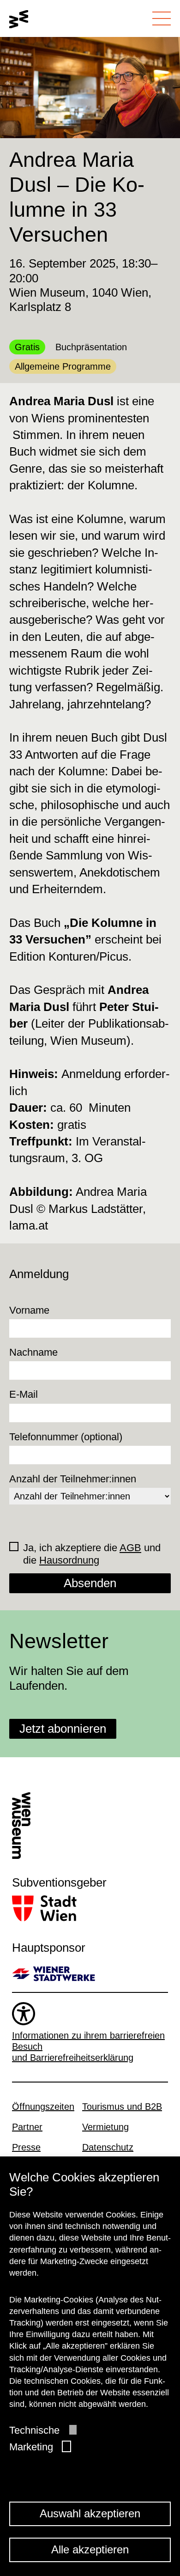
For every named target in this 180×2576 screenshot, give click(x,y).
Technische (34, 2430)
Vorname (29, 1310)
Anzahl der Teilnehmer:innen (73, 1479)
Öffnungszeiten (43, 2107)
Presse (26, 2147)
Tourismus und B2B (122, 2107)
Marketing (31, 2447)
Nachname (33, 1352)
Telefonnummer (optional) (66, 1437)
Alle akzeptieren (90, 2549)
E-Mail (24, 1394)
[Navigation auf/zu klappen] (162, 18)
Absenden (90, 1583)
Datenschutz (108, 2147)
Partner (27, 2127)
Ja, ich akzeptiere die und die (92, 1554)
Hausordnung (69, 1560)
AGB (130, 1548)
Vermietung (105, 2127)
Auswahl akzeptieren (90, 2513)
